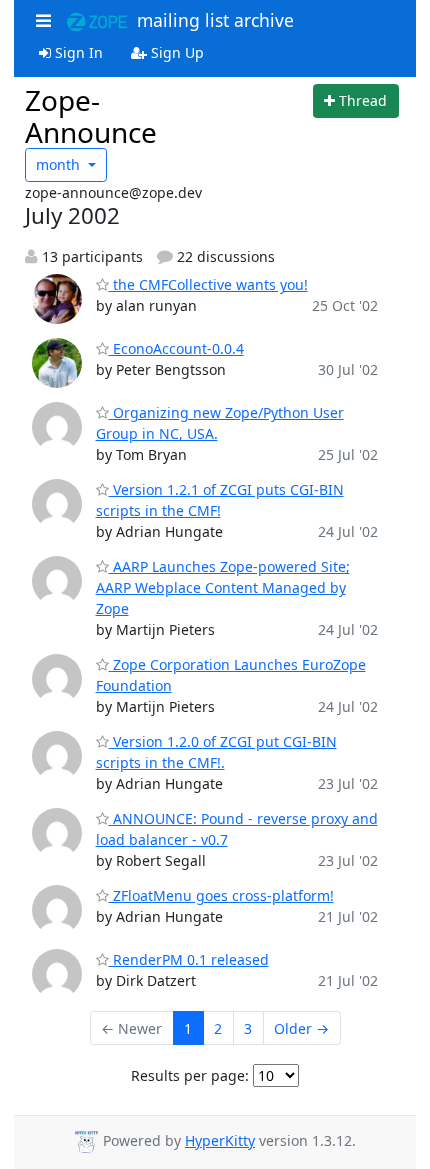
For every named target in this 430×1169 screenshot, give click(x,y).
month (60, 164)
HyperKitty (220, 1140)
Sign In (77, 52)
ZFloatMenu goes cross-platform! (221, 895)
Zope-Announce (91, 116)
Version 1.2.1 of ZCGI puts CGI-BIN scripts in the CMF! (220, 500)
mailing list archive (210, 20)
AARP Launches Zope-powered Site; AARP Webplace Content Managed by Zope (223, 587)
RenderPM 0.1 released (189, 959)
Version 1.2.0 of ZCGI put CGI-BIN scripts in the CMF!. (216, 752)
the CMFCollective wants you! (208, 284)
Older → (301, 1028)
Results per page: (190, 1075)
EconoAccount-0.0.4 (176, 348)
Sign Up (175, 52)
